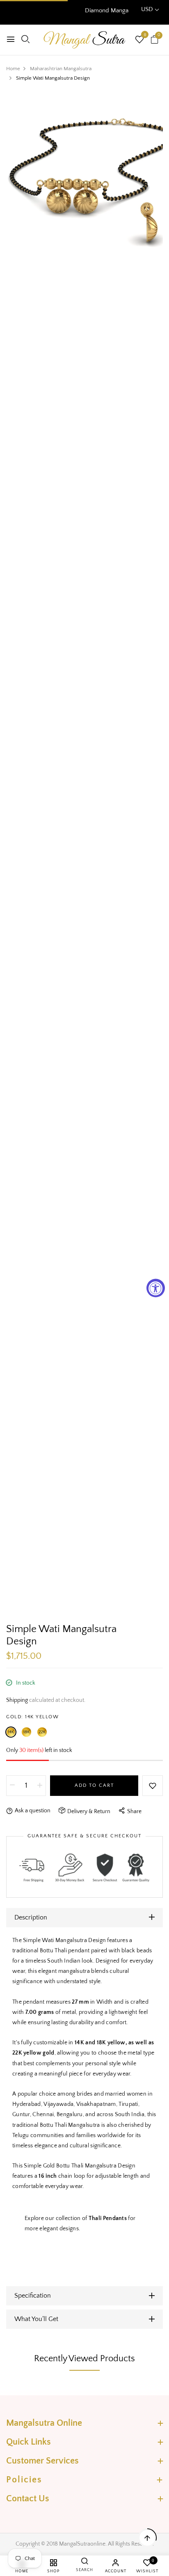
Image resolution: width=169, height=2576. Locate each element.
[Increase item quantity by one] (40, 1786)
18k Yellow (26, 1732)
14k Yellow (11, 1732)
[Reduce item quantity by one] (12, 1786)
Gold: (32, 1717)
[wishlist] (139, 41)
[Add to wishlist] (153, 1786)
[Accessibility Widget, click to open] (156, 1288)
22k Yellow (42, 1732)
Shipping (17, 1700)
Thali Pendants (108, 2218)
